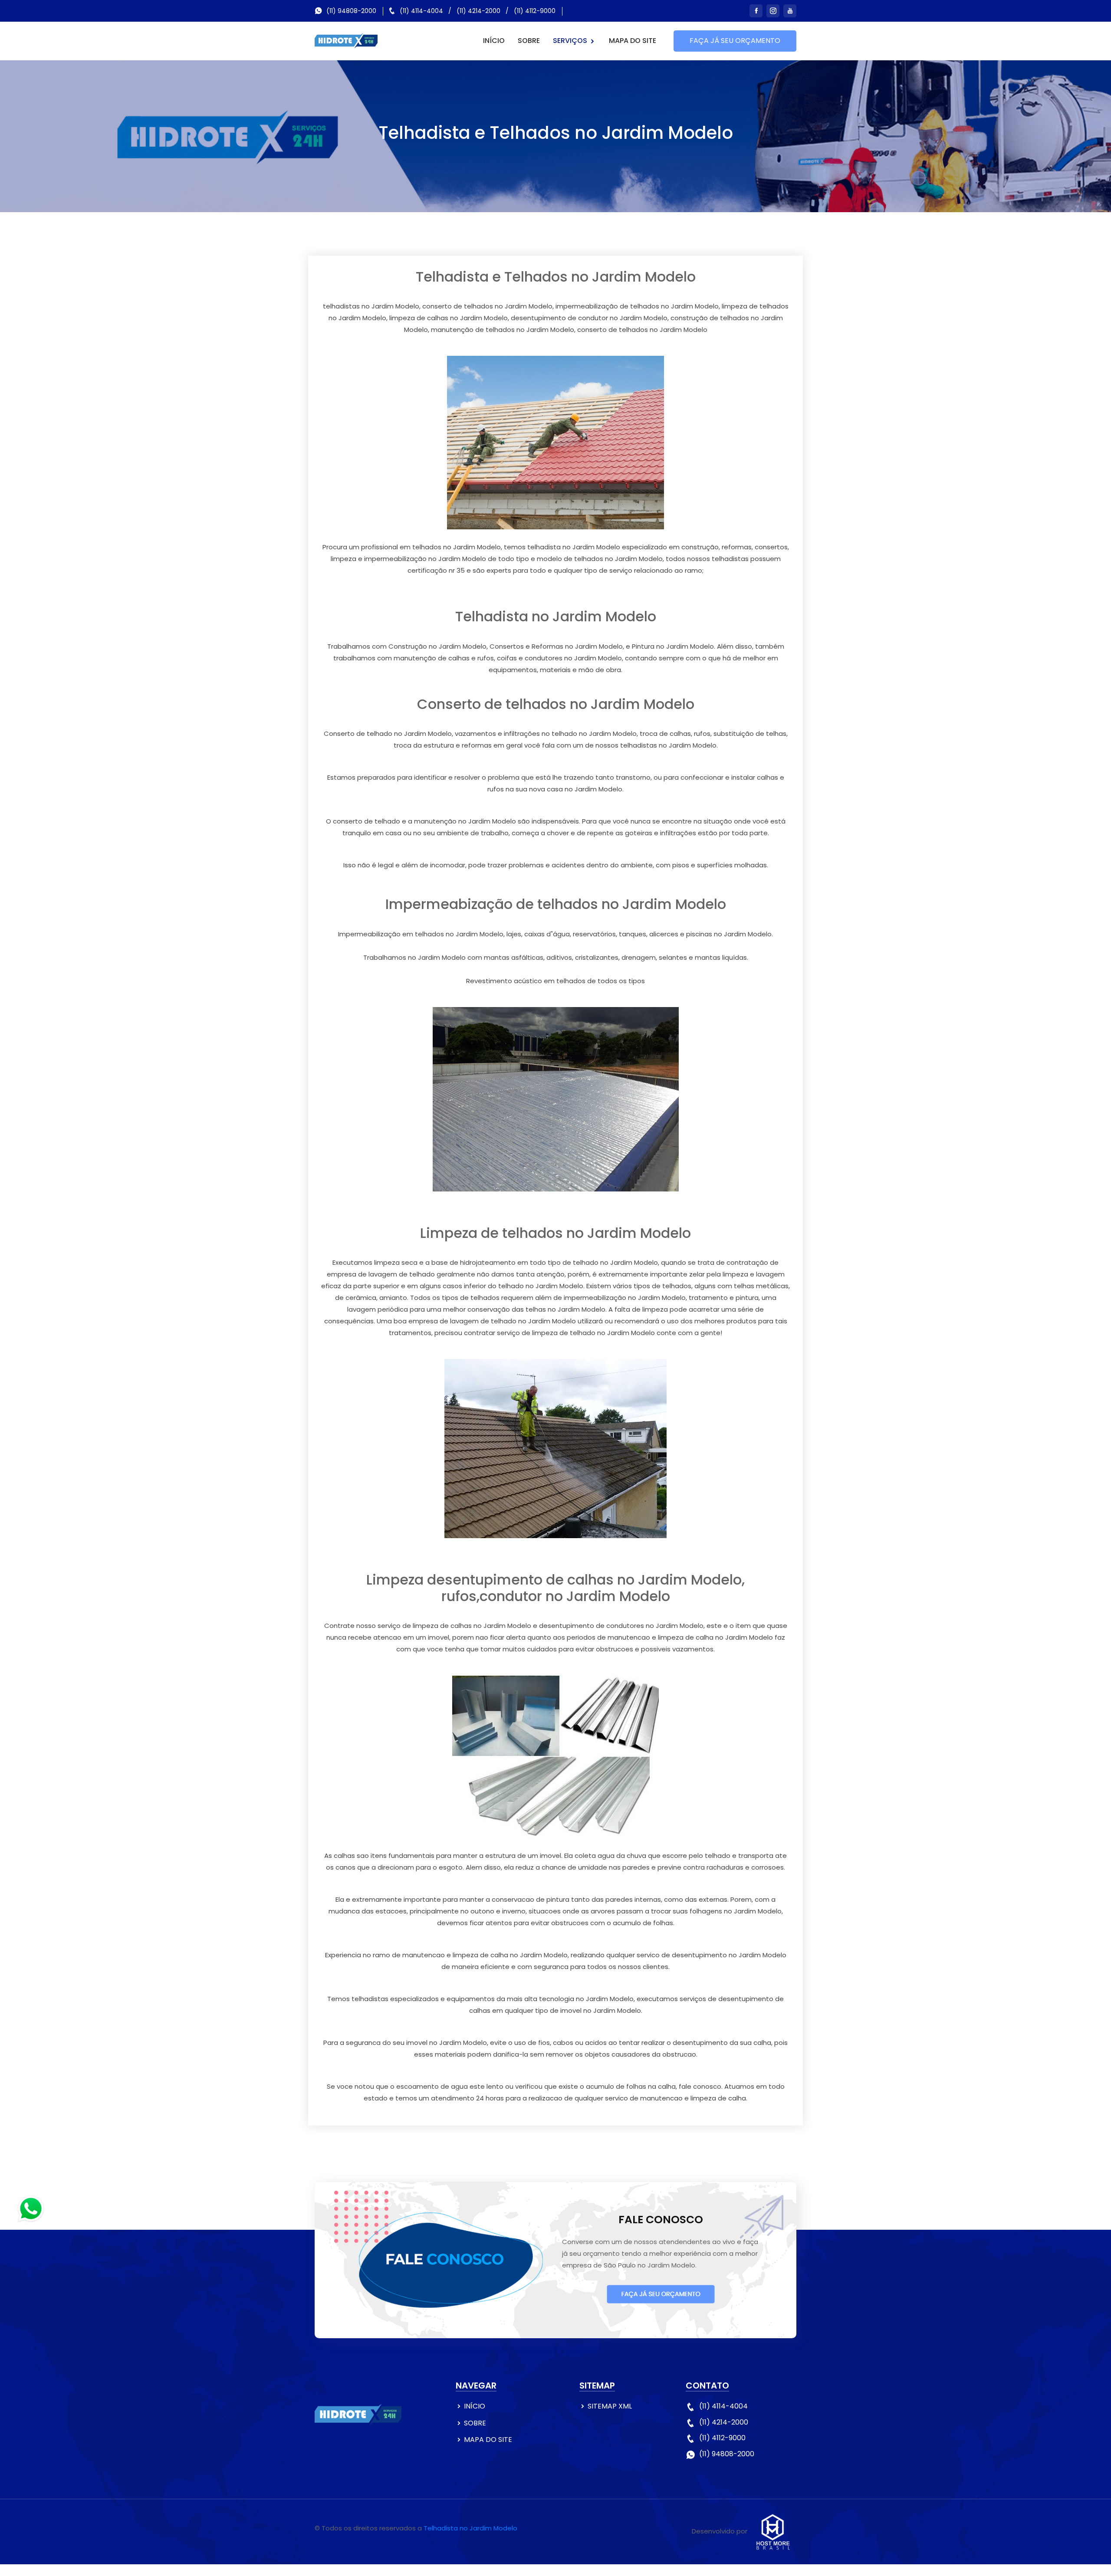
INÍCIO (494, 41)
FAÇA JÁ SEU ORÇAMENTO (735, 41)
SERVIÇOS (571, 41)
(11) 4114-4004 (421, 11)
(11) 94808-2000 (351, 11)
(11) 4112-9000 (535, 11)
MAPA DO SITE (633, 41)
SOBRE (529, 41)
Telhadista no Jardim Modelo (470, 2528)
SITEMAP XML (610, 2406)
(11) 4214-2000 (478, 11)
